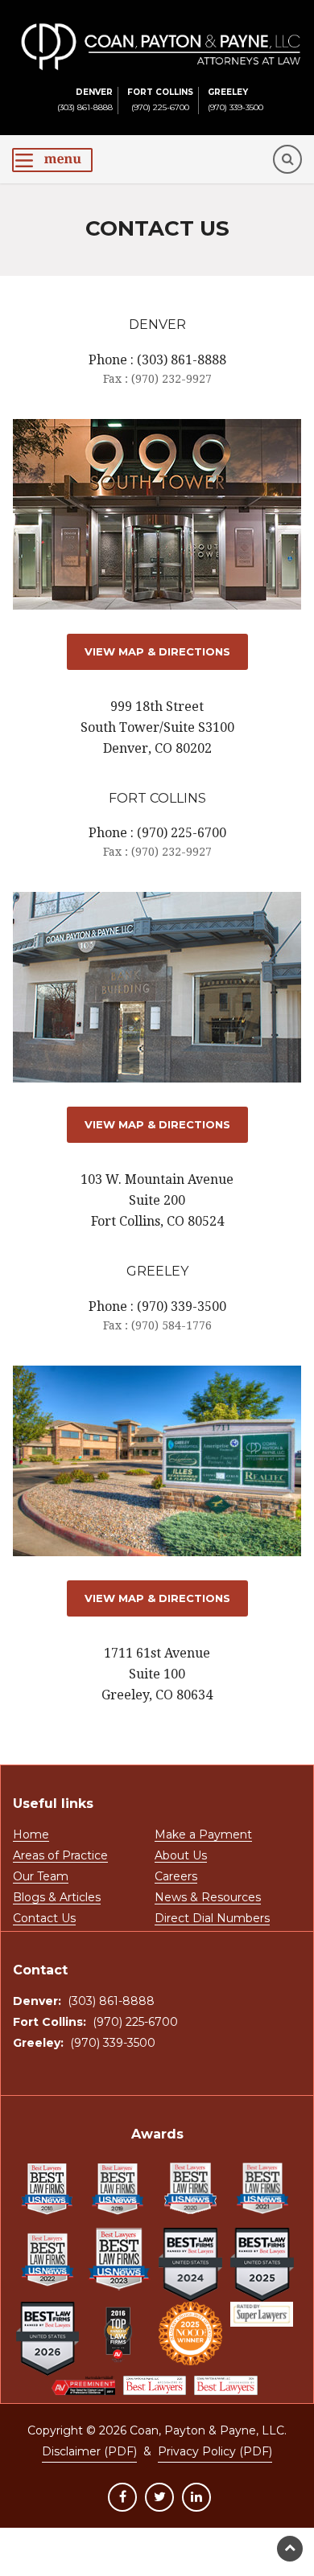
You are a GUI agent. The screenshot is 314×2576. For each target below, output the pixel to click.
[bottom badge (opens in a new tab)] (83, 2385)
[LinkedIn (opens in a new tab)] (196, 2497)
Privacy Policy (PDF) (215, 2451)
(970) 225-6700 (160, 100)
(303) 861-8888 (85, 100)
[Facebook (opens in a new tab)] (122, 2497)
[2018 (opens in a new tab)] (48, 2189)
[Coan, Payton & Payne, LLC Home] (161, 31)
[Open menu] (52, 160)
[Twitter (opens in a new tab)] (159, 2497)
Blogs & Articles (57, 1898)
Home (31, 1835)
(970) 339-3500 (235, 100)
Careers (176, 1877)
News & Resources (208, 1898)
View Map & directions (157, 651)
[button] (287, 159)
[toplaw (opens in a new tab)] (119, 2334)
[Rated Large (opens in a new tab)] (262, 2314)
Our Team (41, 1877)
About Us (181, 1856)
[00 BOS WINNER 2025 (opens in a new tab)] (190, 2334)
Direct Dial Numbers (212, 1919)
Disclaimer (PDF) (89, 2451)
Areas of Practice (60, 1856)
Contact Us (44, 1919)
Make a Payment (203, 1835)
